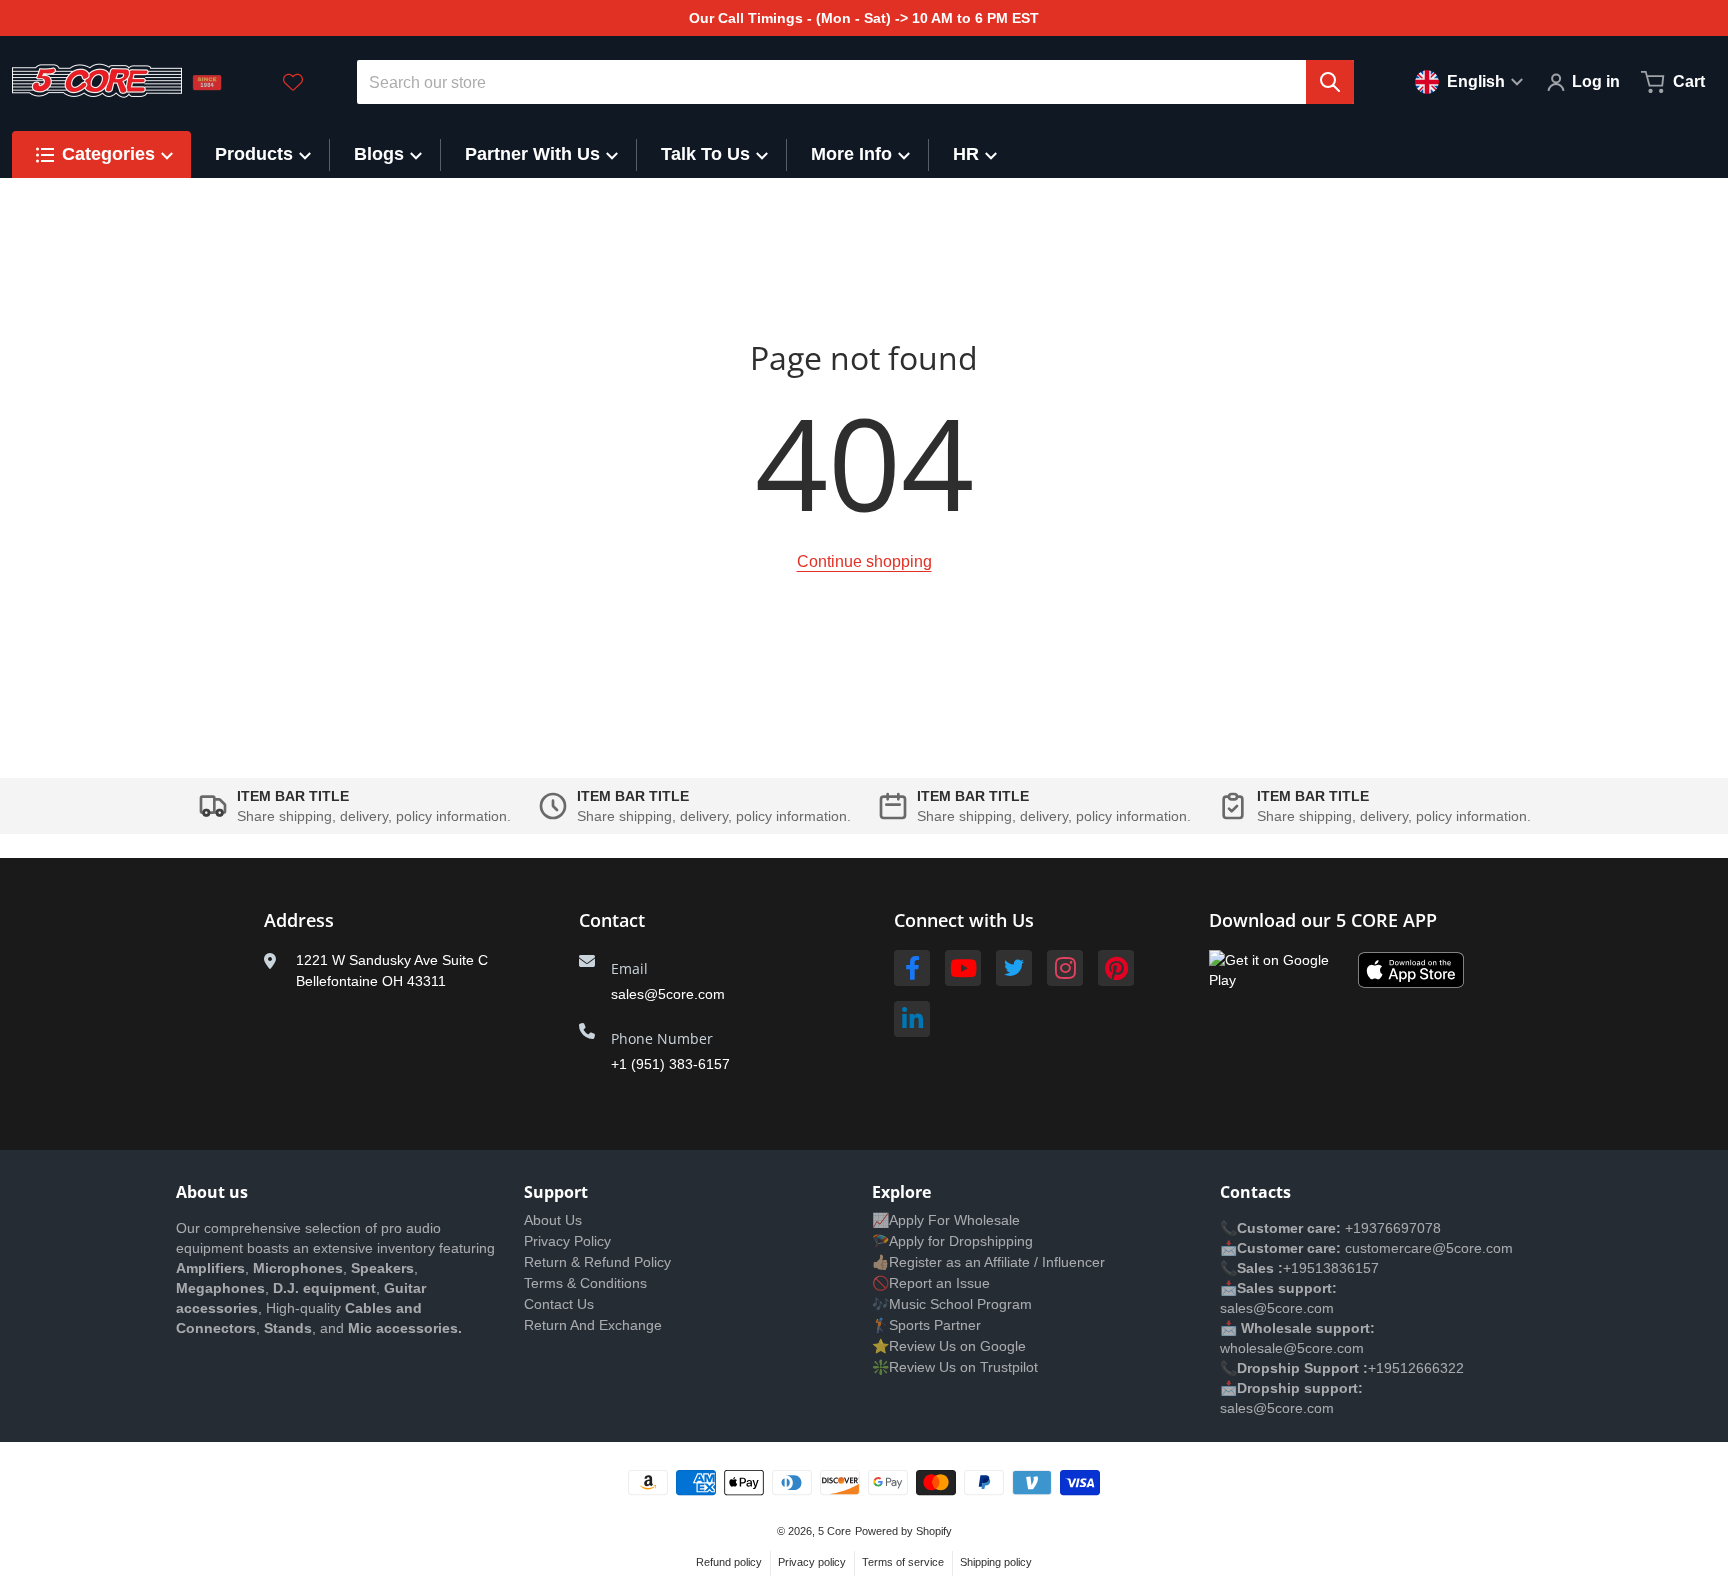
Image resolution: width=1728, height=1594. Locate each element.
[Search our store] (1330, 82)
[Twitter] (1014, 968)
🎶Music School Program (952, 1304)
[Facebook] (912, 968)
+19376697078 (1393, 1228)
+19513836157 (1331, 1268)
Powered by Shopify (903, 1531)
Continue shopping (864, 561)
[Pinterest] (1116, 968)
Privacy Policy (567, 1241)
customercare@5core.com (1427, 1248)
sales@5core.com (668, 994)
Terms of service (903, 1562)
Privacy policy (812, 1562)
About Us (553, 1220)
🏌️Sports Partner (926, 1325)
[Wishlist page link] (293, 82)
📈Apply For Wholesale (946, 1220)
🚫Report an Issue (931, 1283)
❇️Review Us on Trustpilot (955, 1367)
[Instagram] (1065, 968)
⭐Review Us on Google (949, 1346)
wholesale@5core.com (1292, 1348)
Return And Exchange (593, 1325)
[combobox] (856, 82)
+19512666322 (1416, 1368)
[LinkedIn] (912, 1019)
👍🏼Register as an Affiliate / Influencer (988, 1262)
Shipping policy (996, 1562)
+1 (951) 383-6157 (670, 1064)
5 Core (834, 1531)
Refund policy (729, 1562)
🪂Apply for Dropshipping (952, 1241)
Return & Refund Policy (597, 1262)
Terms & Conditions (585, 1283)
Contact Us (559, 1304)
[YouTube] (963, 968)
